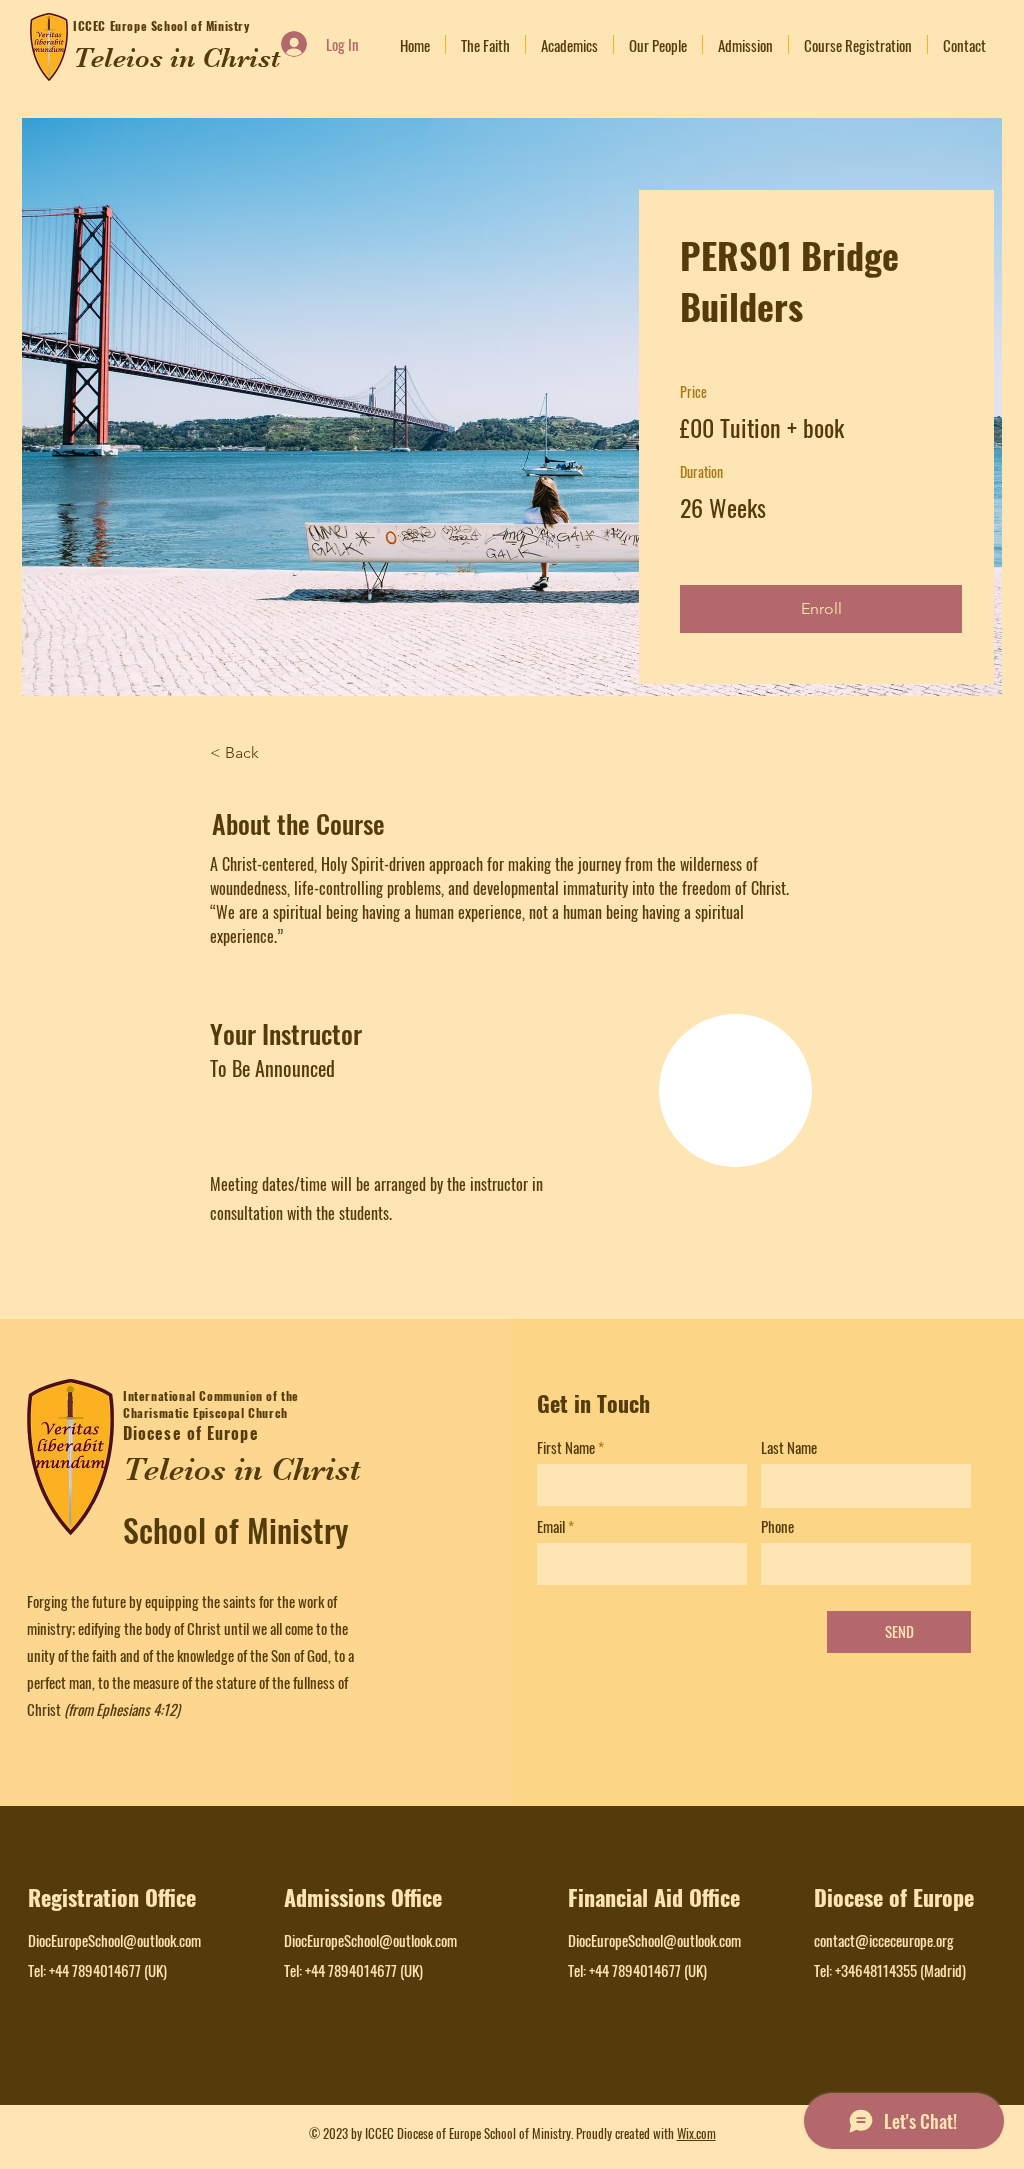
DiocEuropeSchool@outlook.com (114, 1940)
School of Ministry (235, 1529)
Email (551, 1526)
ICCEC (91, 25)
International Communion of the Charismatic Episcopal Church (211, 1404)
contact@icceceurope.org (884, 1940)
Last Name (789, 1447)
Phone (777, 1526)
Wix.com (696, 2133)
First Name (566, 1447)
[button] (821, 609)
